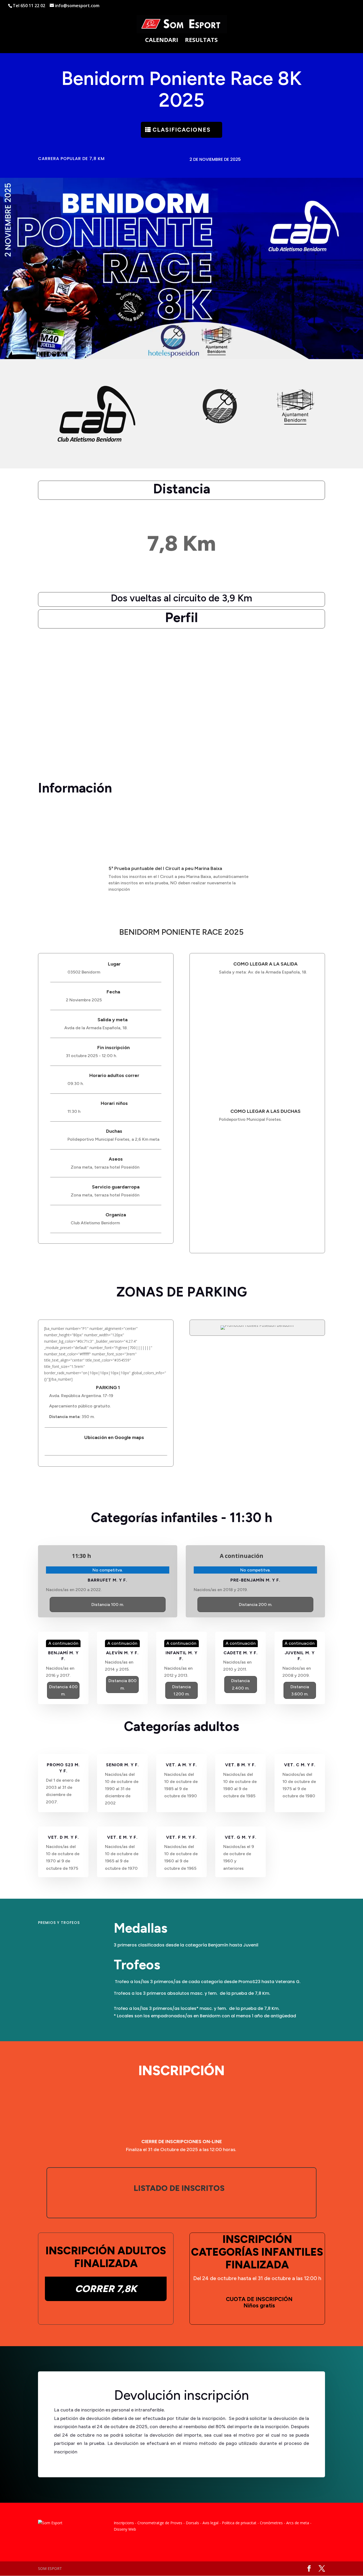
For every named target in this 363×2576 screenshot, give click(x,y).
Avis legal (210, 2523)
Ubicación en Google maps (114, 1437)
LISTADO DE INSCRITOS (179, 2188)
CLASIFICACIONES (182, 130)
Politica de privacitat (239, 2523)
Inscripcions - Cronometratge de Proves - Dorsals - (158, 2523)
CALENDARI (162, 41)
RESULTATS (201, 41)
